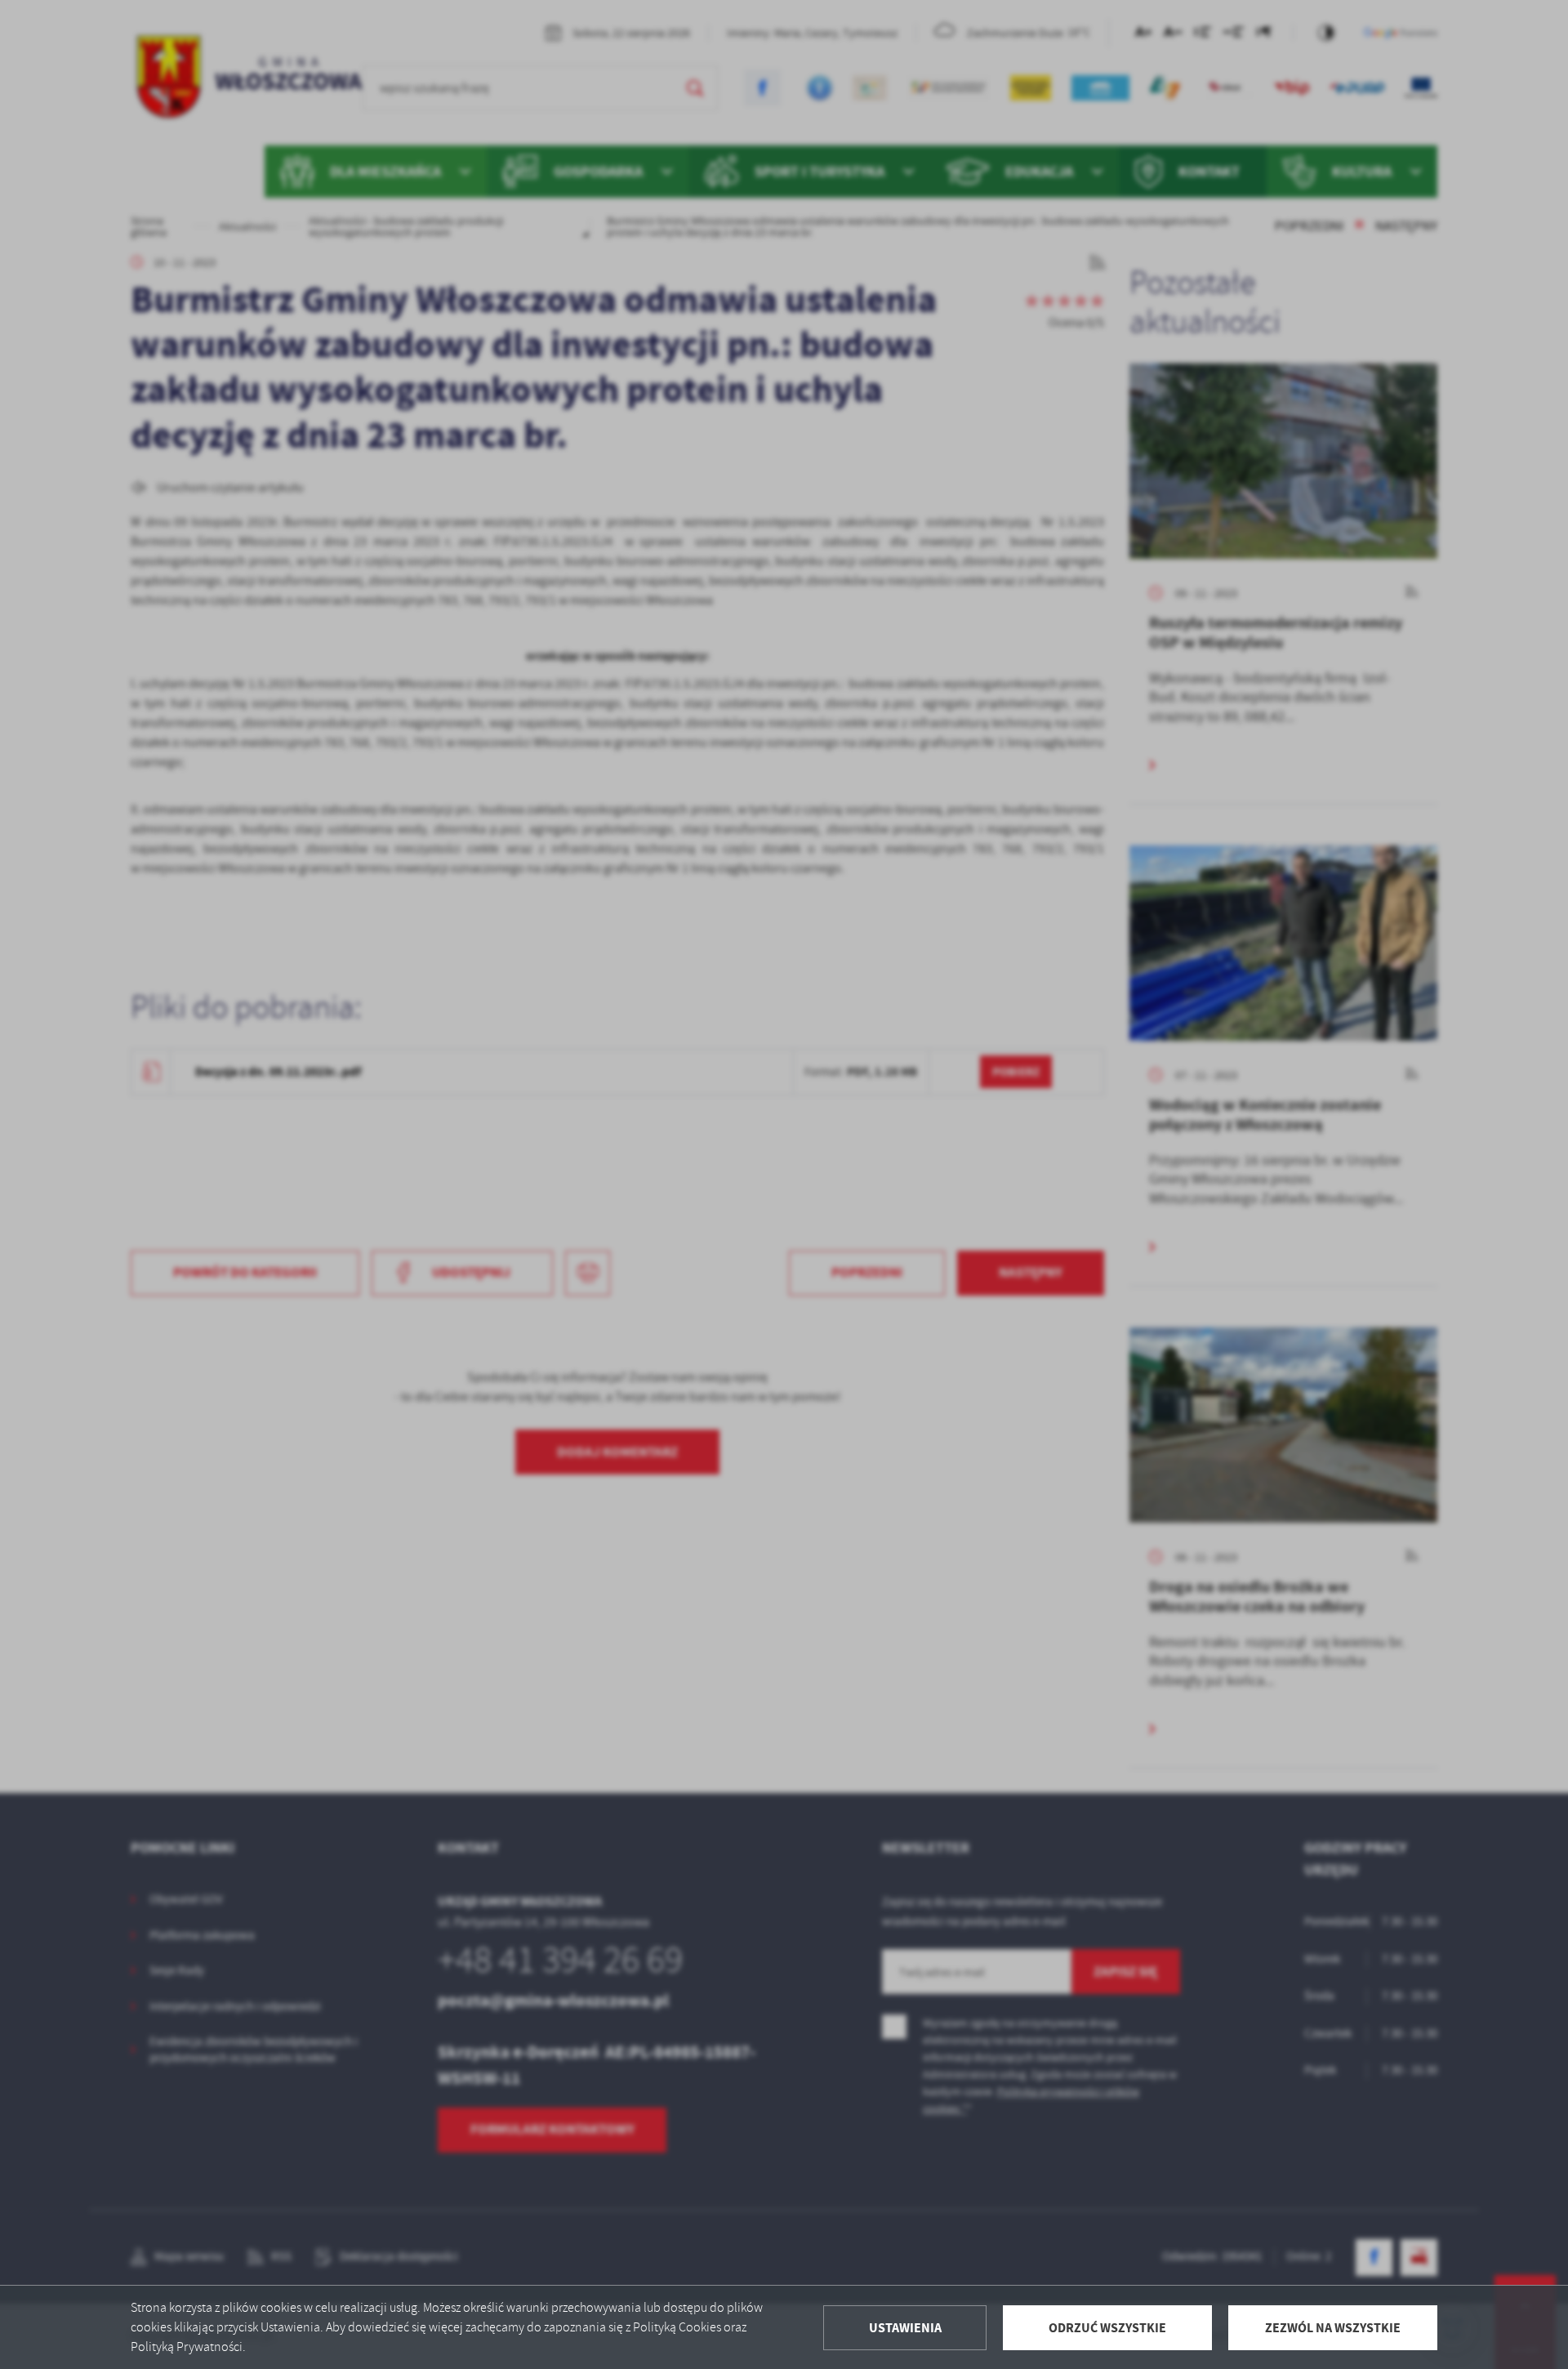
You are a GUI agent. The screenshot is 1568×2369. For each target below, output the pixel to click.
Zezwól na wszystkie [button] (1333, 2328)
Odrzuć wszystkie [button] (1107, 2328)
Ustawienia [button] (905, 2328)
